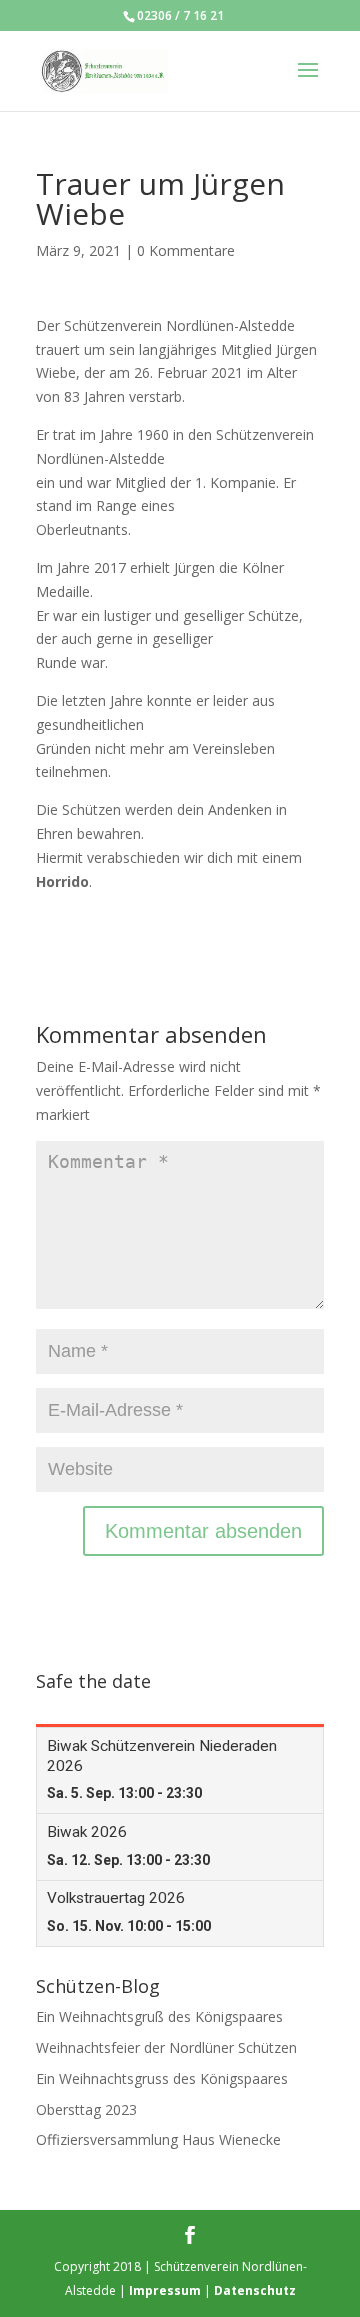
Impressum (165, 2290)
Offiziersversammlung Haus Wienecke (158, 2139)
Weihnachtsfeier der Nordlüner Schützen (166, 2047)
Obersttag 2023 (86, 2109)
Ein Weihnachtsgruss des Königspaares (162, 2078)
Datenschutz (255, 2290)
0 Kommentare (186, 250)
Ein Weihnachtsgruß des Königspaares (159, 2016)
